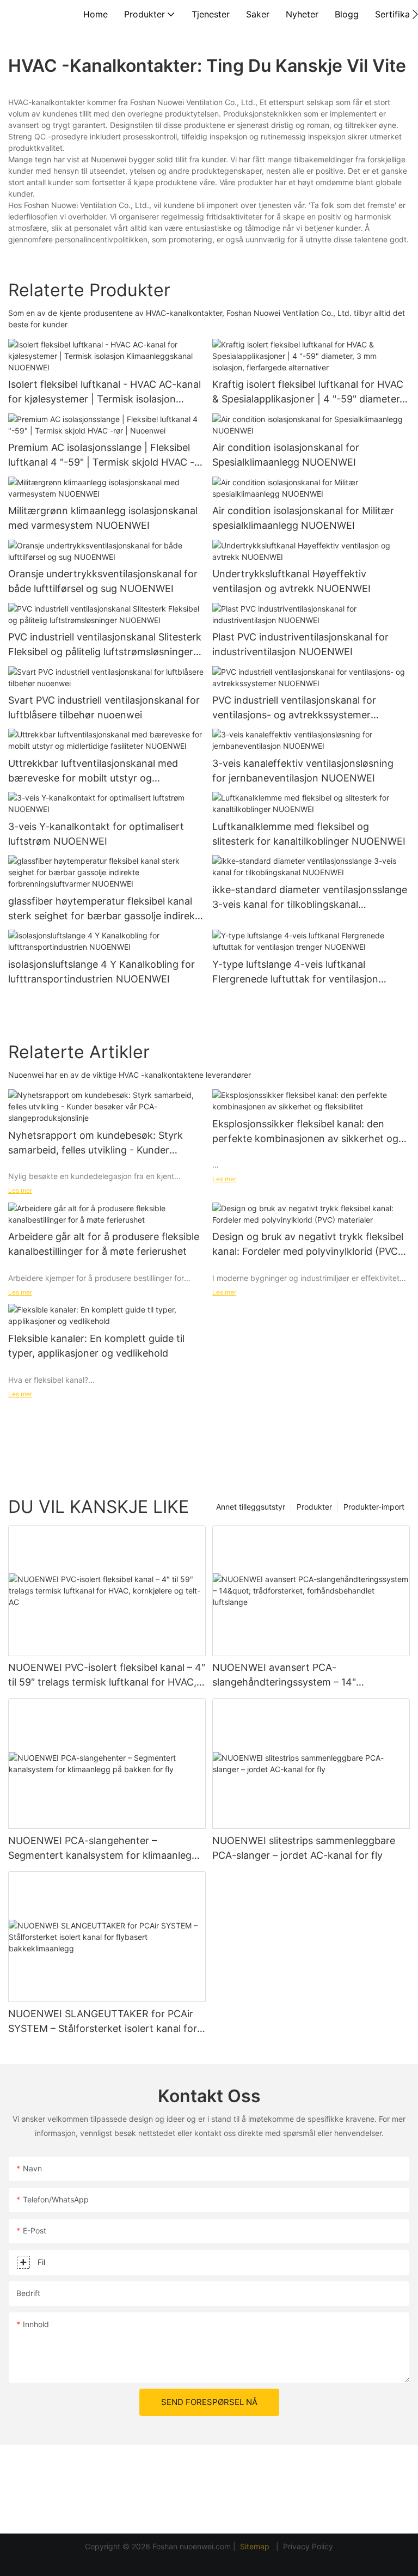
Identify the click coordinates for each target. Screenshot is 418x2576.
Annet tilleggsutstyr (251, 1507)
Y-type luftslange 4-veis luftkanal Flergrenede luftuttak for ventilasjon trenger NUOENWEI (295, 972)
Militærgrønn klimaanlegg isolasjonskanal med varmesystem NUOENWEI (103, 518)
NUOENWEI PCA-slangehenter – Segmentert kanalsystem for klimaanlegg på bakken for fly (103, 1849)
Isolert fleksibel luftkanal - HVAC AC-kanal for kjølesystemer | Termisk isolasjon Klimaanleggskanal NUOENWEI (104, 392)
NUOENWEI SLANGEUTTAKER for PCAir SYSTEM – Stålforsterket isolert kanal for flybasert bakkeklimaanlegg (103, 2022)
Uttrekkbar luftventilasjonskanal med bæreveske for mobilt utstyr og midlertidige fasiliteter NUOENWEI (93, 771)
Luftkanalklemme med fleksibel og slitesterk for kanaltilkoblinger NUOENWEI (309, 834)
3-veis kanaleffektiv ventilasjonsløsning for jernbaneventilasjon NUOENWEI (303, 771)
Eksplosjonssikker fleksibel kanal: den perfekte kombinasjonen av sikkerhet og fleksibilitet (305, 1132)
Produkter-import (374, 1507)
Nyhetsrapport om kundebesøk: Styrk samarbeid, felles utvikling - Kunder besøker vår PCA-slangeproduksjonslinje (101, 1143)
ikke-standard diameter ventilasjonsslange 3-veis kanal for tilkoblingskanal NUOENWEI (310, 898)
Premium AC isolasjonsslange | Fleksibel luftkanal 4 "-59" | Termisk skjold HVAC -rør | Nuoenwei (101, 456)
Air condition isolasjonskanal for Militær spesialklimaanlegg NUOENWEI (303, 518)
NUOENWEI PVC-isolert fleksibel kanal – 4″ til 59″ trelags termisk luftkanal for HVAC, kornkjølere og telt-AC (107, 1675)
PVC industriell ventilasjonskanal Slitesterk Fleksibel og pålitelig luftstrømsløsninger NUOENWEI (105, 645)
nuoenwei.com (205, 2546)
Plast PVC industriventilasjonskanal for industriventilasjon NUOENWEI (300, 644)
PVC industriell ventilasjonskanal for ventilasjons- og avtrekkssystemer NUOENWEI (294, 708)
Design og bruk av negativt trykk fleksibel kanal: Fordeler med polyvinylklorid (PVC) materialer (308, 1245)
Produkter (314, 1507)
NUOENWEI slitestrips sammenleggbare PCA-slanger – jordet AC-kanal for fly (304, 1848)
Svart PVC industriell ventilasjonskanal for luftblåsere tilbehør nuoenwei (104, 707)
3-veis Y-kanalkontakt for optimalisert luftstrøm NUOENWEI (96, 834)
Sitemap (256, 2546)
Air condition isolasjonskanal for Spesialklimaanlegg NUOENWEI (286, 455)
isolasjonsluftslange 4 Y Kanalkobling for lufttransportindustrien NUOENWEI (102, 972)
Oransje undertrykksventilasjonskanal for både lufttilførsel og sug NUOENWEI (103, 581)
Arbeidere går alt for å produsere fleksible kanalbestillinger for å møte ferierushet (104, 1244)
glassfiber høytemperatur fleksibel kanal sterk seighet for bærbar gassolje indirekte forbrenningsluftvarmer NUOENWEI (106, 909)
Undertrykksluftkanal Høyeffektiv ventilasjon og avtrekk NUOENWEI (291, 581)
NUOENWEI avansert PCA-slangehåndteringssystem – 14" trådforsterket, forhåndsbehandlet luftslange (292, 1675)
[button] (415, 14)
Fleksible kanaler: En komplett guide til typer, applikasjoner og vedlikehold (96, 1346)
